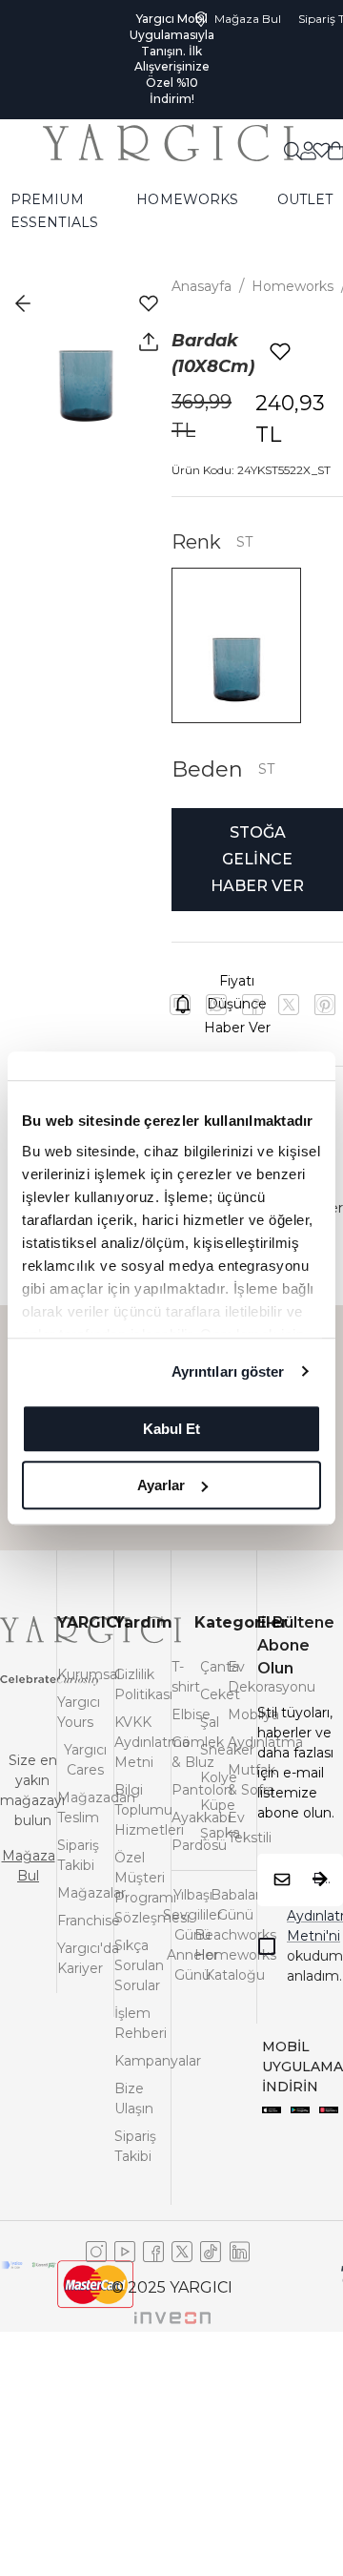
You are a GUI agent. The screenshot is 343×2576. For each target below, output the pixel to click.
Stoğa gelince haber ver (257, 859)
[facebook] (252, 1005)
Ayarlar (161, 1485)
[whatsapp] (216, 1005)
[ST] (236, 645)
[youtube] (289, 1005)
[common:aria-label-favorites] (308, 117)
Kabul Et (171, 1429)
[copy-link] (180, 1005)
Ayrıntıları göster (228, 1371)
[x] (325, 1005)
